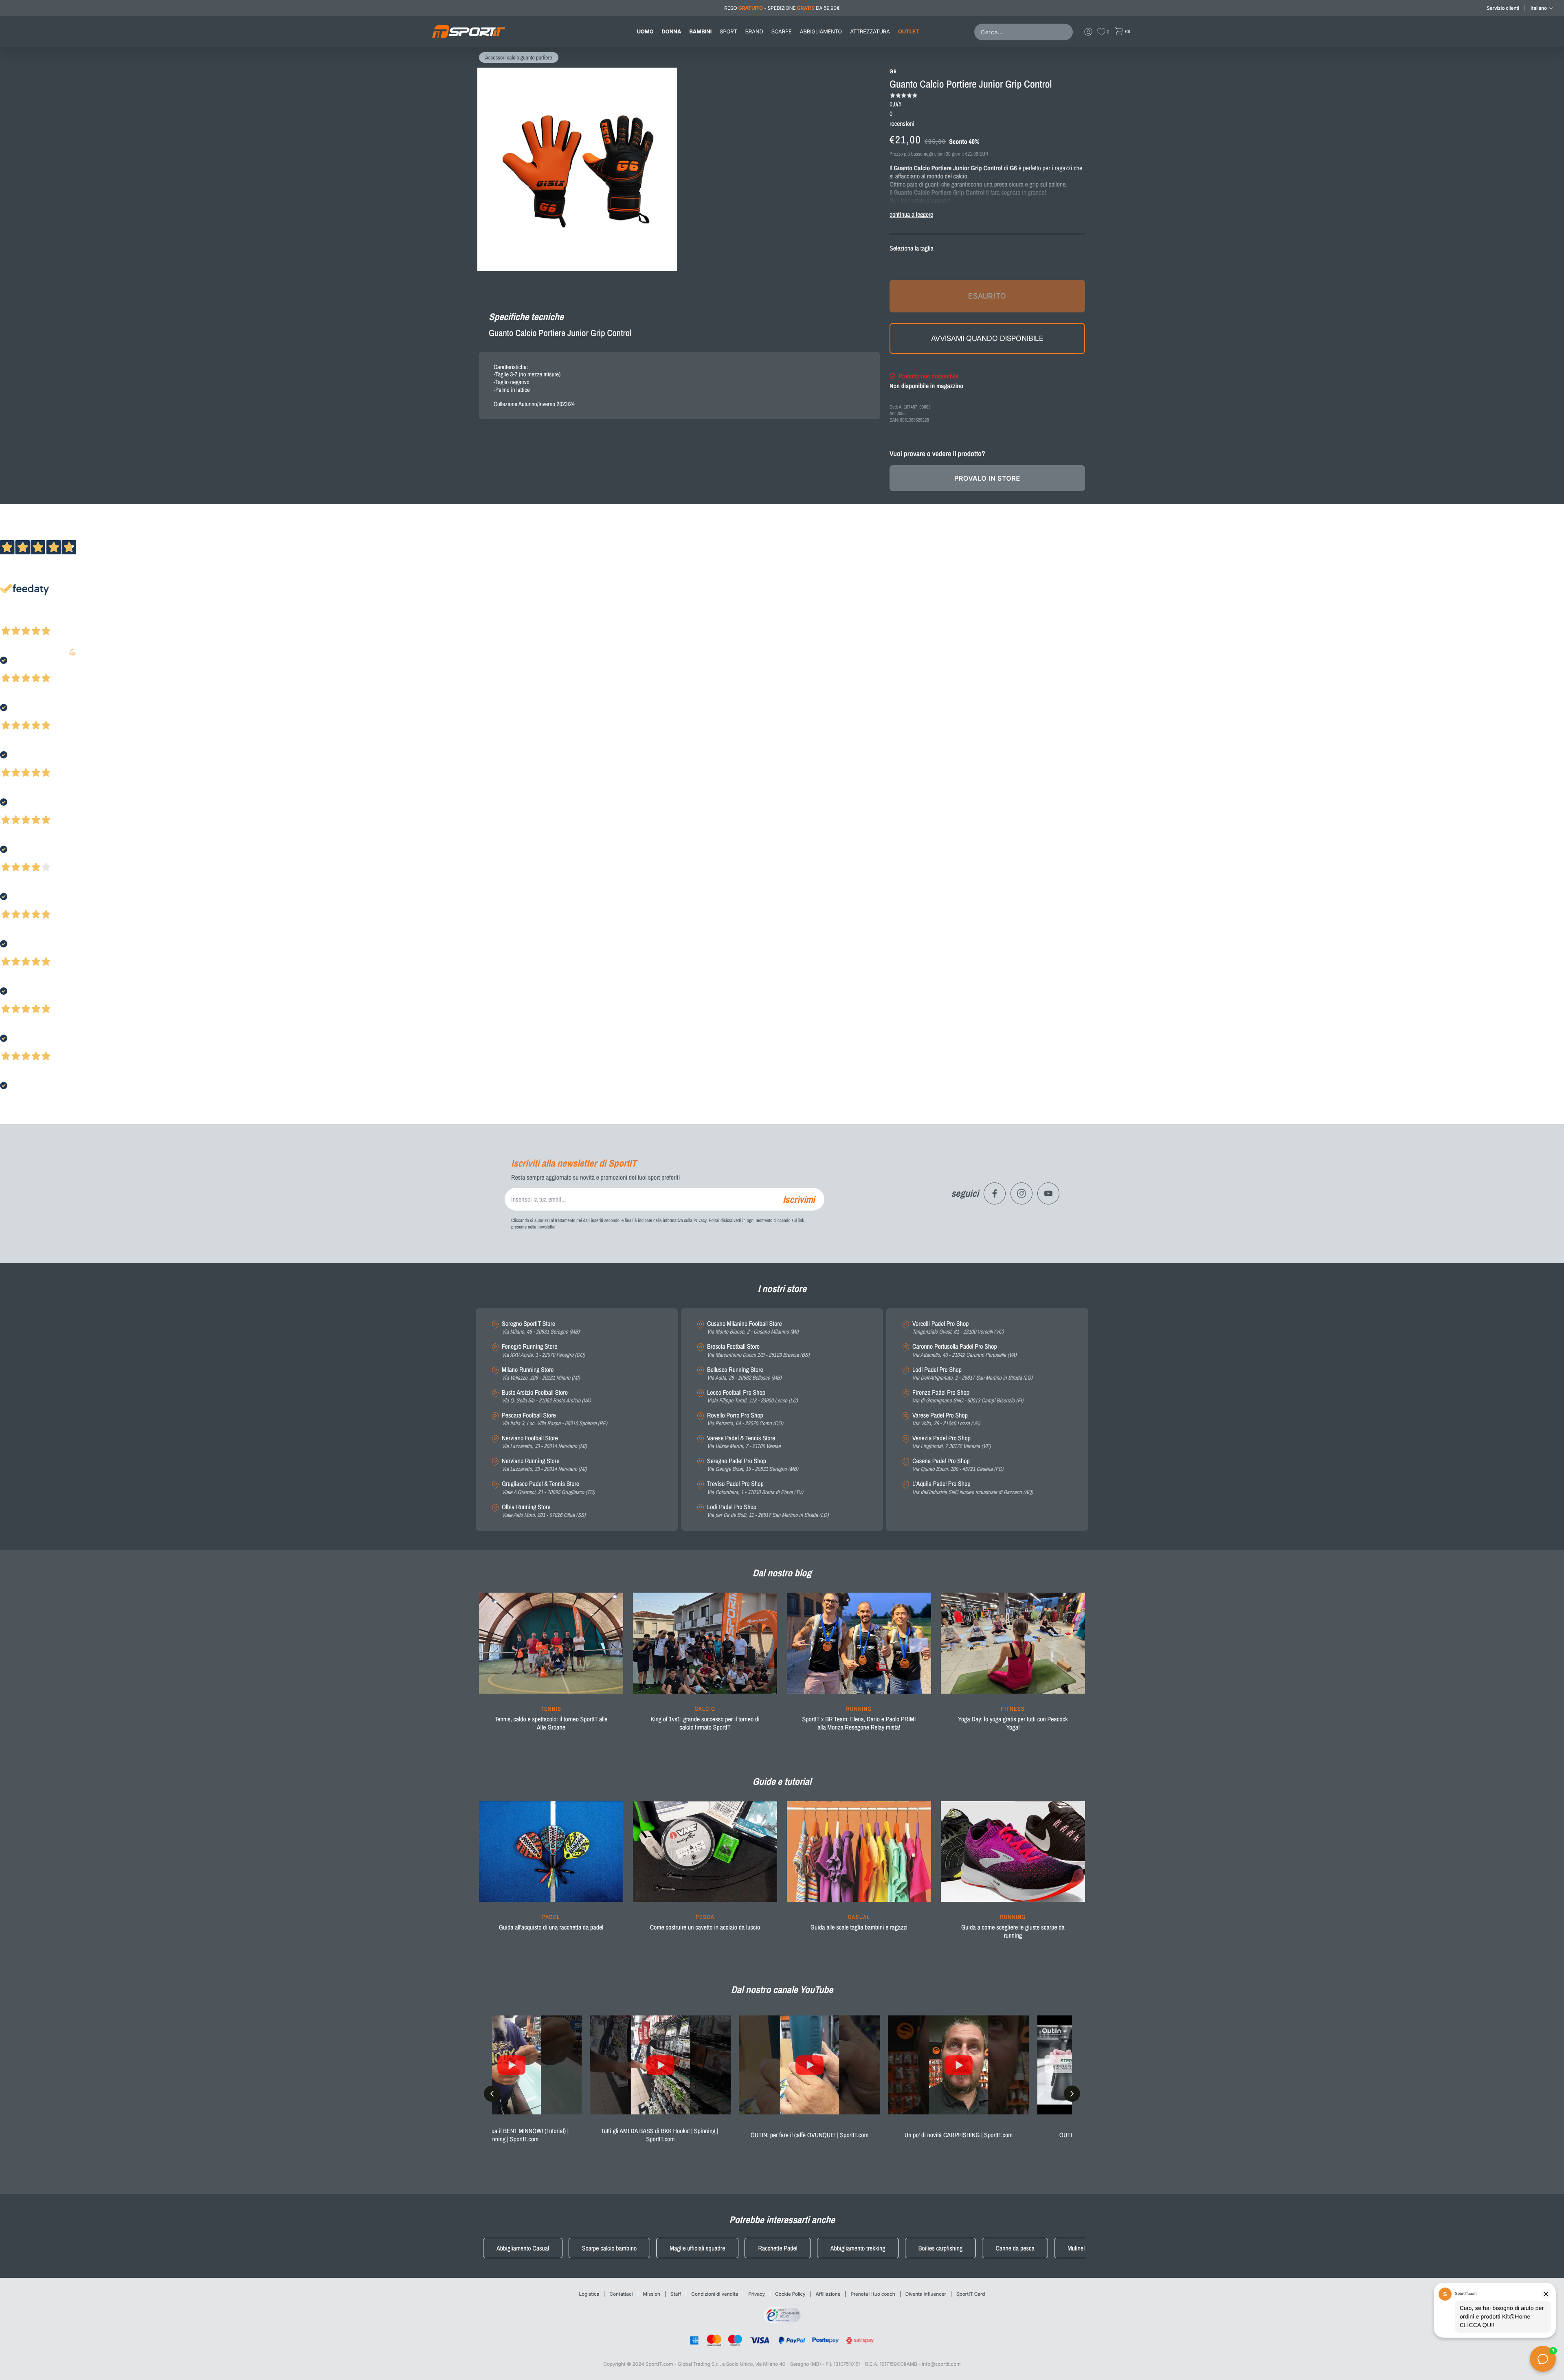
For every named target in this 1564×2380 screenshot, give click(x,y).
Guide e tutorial (782, 1782)
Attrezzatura (870, 32)
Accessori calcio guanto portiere (519, 58)
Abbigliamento (821, 32)
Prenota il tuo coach (873, 2294)
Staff (676, 2294)
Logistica (589, 2294)
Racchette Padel (778, 2248)
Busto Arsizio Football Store (546, 1397)
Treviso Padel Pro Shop (755, 1488)
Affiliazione (828, 2294)
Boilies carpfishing (941, 2248)
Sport (728, 32)
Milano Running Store (541, 1374)
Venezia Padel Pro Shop (952, 1442)
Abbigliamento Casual (523, 2248)
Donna (672, 32)
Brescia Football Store (758, 1350)
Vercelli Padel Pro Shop (958, 1328)
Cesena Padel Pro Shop (958, 1465)
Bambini (700, 32)
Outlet (908, 32)
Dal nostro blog (782, 1573)
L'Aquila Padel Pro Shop (973, 1488)
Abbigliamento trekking (858, 2248)
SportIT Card (971, 2294)
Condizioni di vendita (715, 2294)
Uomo (645, 32)
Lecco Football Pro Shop (752, 1397)
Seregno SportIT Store (541, 1328)
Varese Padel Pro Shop (946, 1419)
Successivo (43, 620)
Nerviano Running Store (544, 1465)
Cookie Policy (790, 2294)
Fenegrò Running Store (543, 1350)
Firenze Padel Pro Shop (968, 1397)
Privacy (757, 2294)
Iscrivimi (799, 1199)
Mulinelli (1077, 2248)
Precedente (13, 620)
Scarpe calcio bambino (609, 2248)
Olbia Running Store (544, 1511)
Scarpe (782, 32)
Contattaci (621, 2294)
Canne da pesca (1015, 2248)
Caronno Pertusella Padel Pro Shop (964, 1350)
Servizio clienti (1503, 8)
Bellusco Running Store (744, 1374)
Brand (754, 32)
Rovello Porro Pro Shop (745, 1419)
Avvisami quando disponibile (987, 338)
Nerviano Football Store (544, 1442)
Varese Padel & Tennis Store (744, 1442)
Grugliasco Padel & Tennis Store (548, 1488)
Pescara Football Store (555, 1419)
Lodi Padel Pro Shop (768, 1511)
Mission (652, 2294)
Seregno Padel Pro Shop (753, 1465)
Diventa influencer (926, 2294)
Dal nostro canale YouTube (782, 1990)
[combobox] (1025, 32)
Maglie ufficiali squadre (697, 2248)
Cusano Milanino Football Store (753, 1328)
